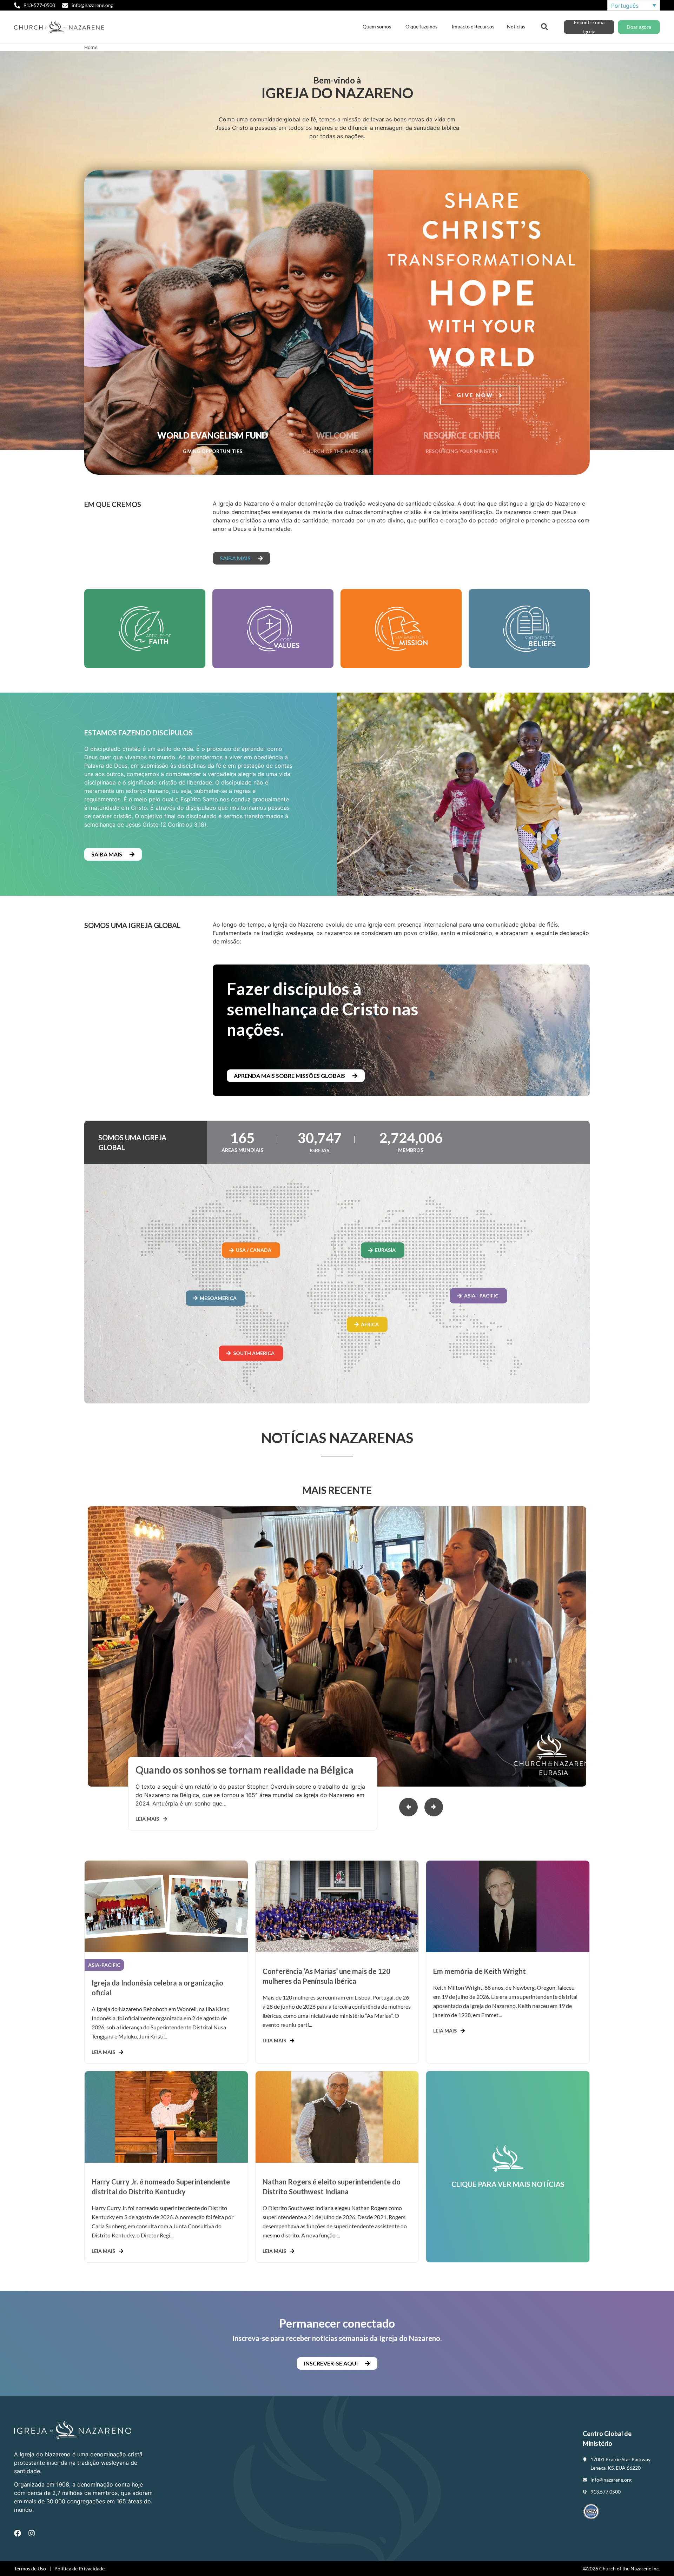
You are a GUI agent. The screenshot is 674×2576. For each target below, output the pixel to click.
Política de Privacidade (80, 2568)
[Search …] (544, 26)
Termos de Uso (30, 2568)
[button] (434, 1807)
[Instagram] (32, 2533)
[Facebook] (18, 2533)
